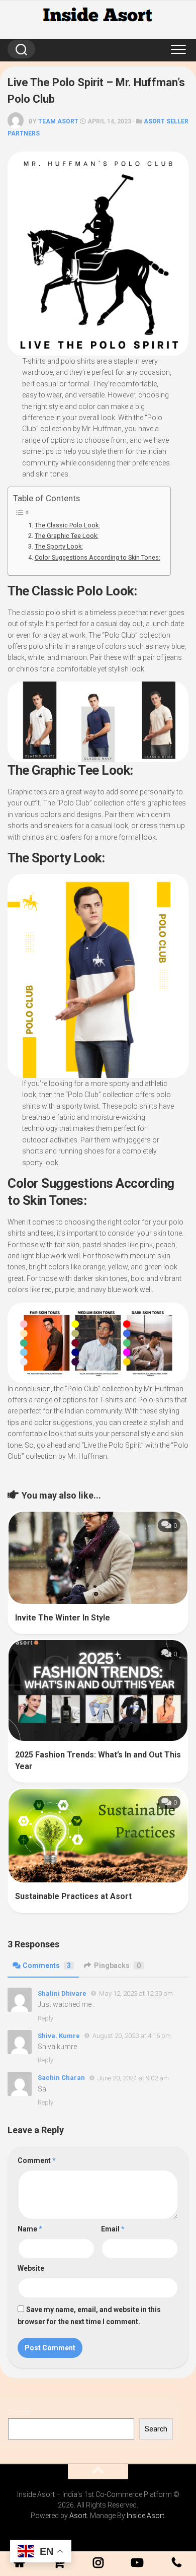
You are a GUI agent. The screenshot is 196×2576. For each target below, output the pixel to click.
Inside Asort (145, 2516)
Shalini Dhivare (62, 1993)
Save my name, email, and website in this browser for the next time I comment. (89, 2316)
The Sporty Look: (59, 546)
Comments (47, 1965)
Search (19, 2412)
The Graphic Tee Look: (67, 536)
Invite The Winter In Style (63, 1618)
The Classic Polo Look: (67, 525)
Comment (37, 2160)
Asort (78, 2516)
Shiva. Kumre (59, 2036)
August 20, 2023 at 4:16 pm (132, 2036)
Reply (45, 2018)
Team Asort (58, 121)
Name (30, 2229)
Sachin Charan (61, 2078)
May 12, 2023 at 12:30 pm (136, 1993)
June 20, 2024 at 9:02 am (133, 2078)
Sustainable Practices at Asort (73, 1896)
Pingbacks (117, 1965)
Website (31, 2268)
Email (113, 2229)
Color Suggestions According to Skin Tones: (97, 557)
